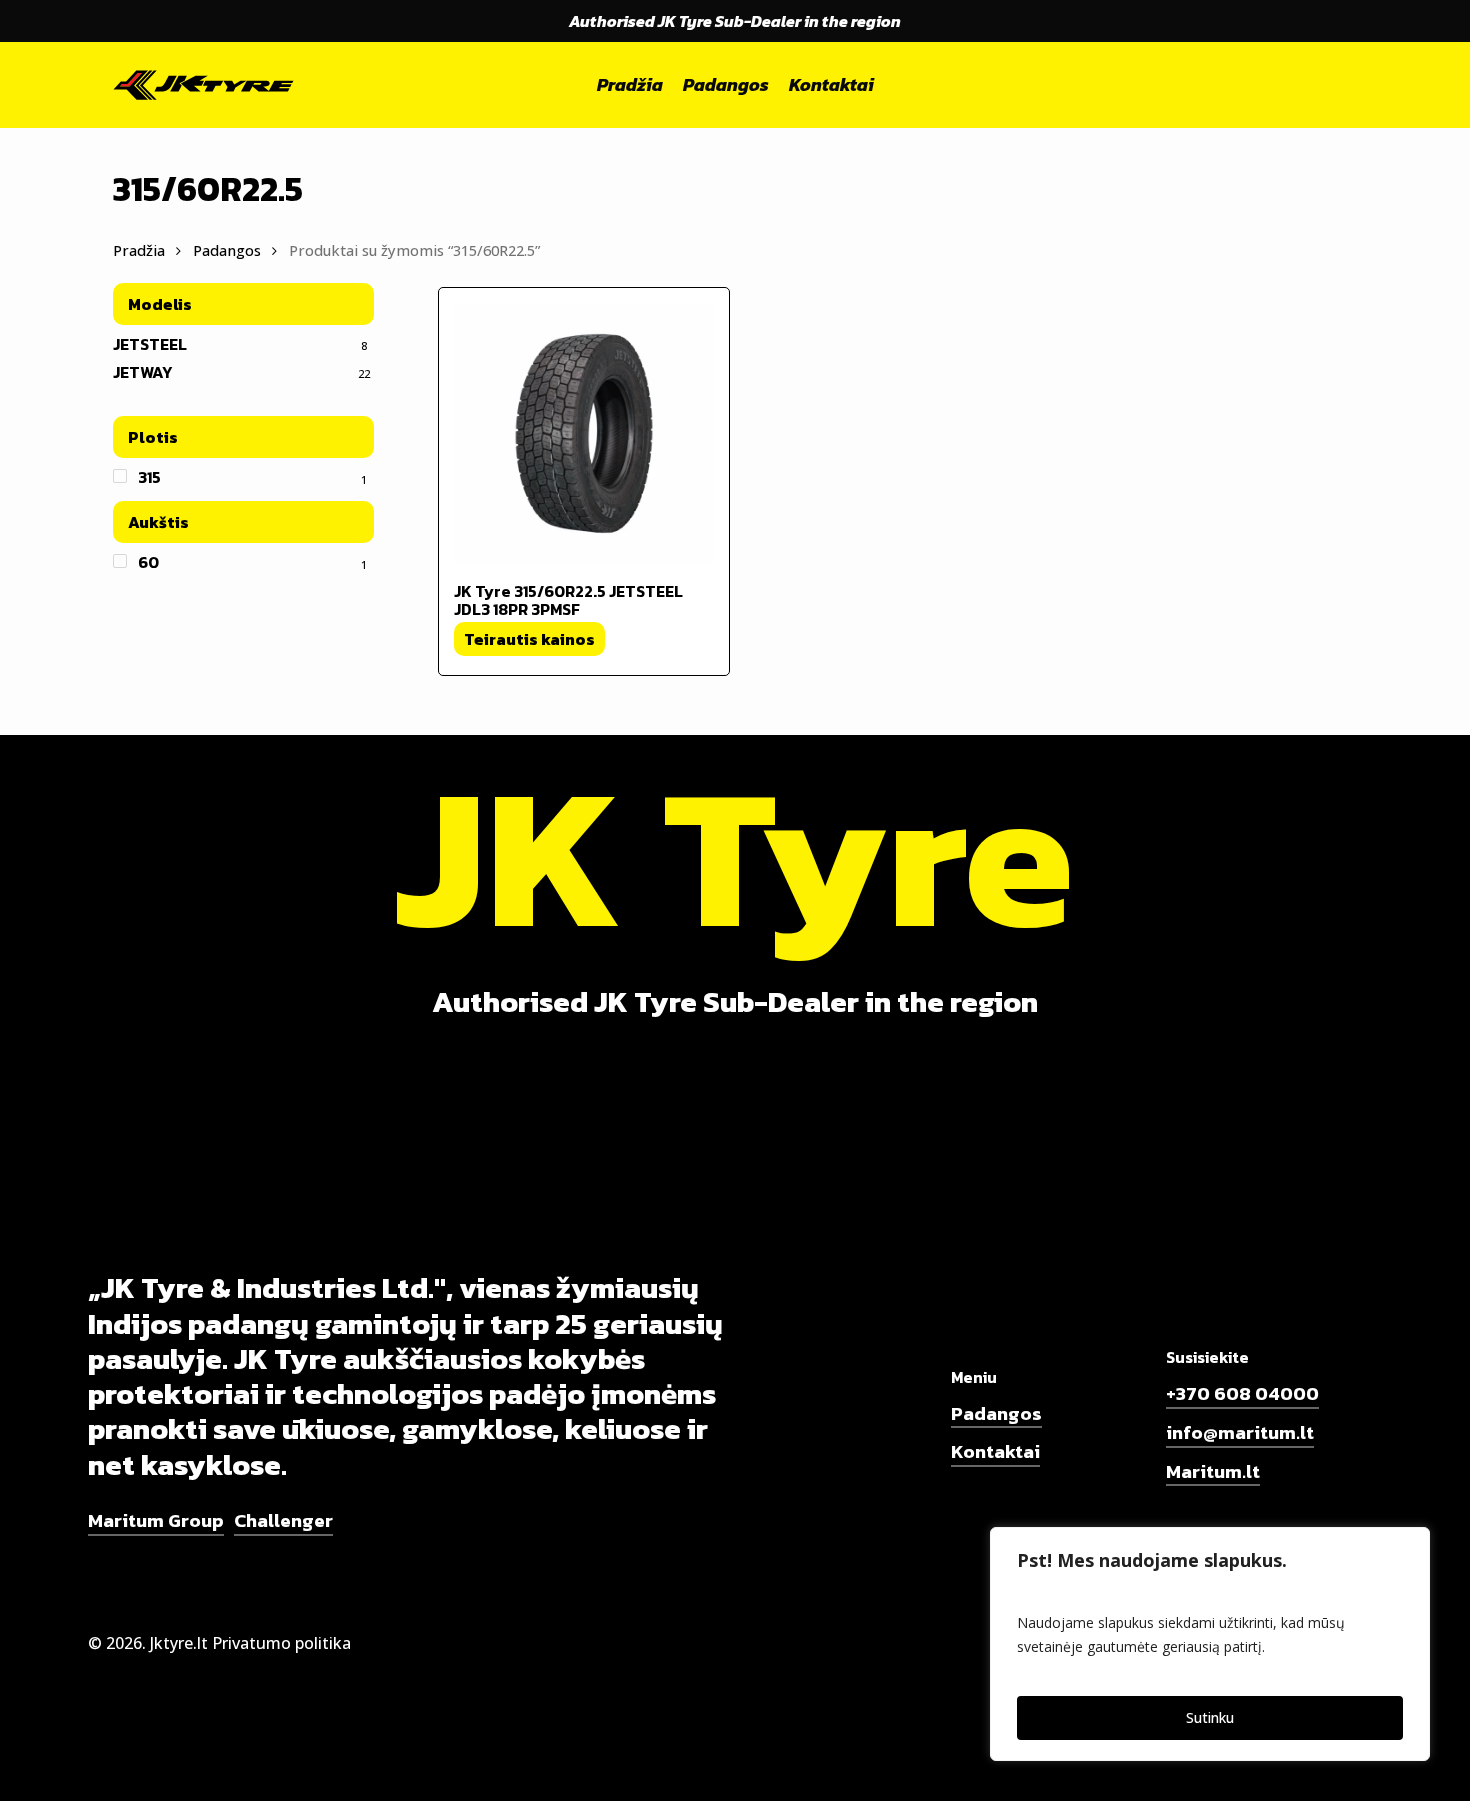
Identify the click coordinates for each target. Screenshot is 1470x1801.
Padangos (227, 250)
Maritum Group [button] (156, 1521)
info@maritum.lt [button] (1240, 1433)
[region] (1210, 1644)
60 (148, 562)
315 (149, 477)
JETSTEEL (150, 344)
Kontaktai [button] (995, 1452)
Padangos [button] (996, 1414)
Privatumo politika (281, 1643)
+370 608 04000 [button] (1242, 1394)
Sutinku (1210, 1717)
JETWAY (142, 372)
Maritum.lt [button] (1213, 1472)
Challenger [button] (283, 1521)
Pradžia (139, 250)
